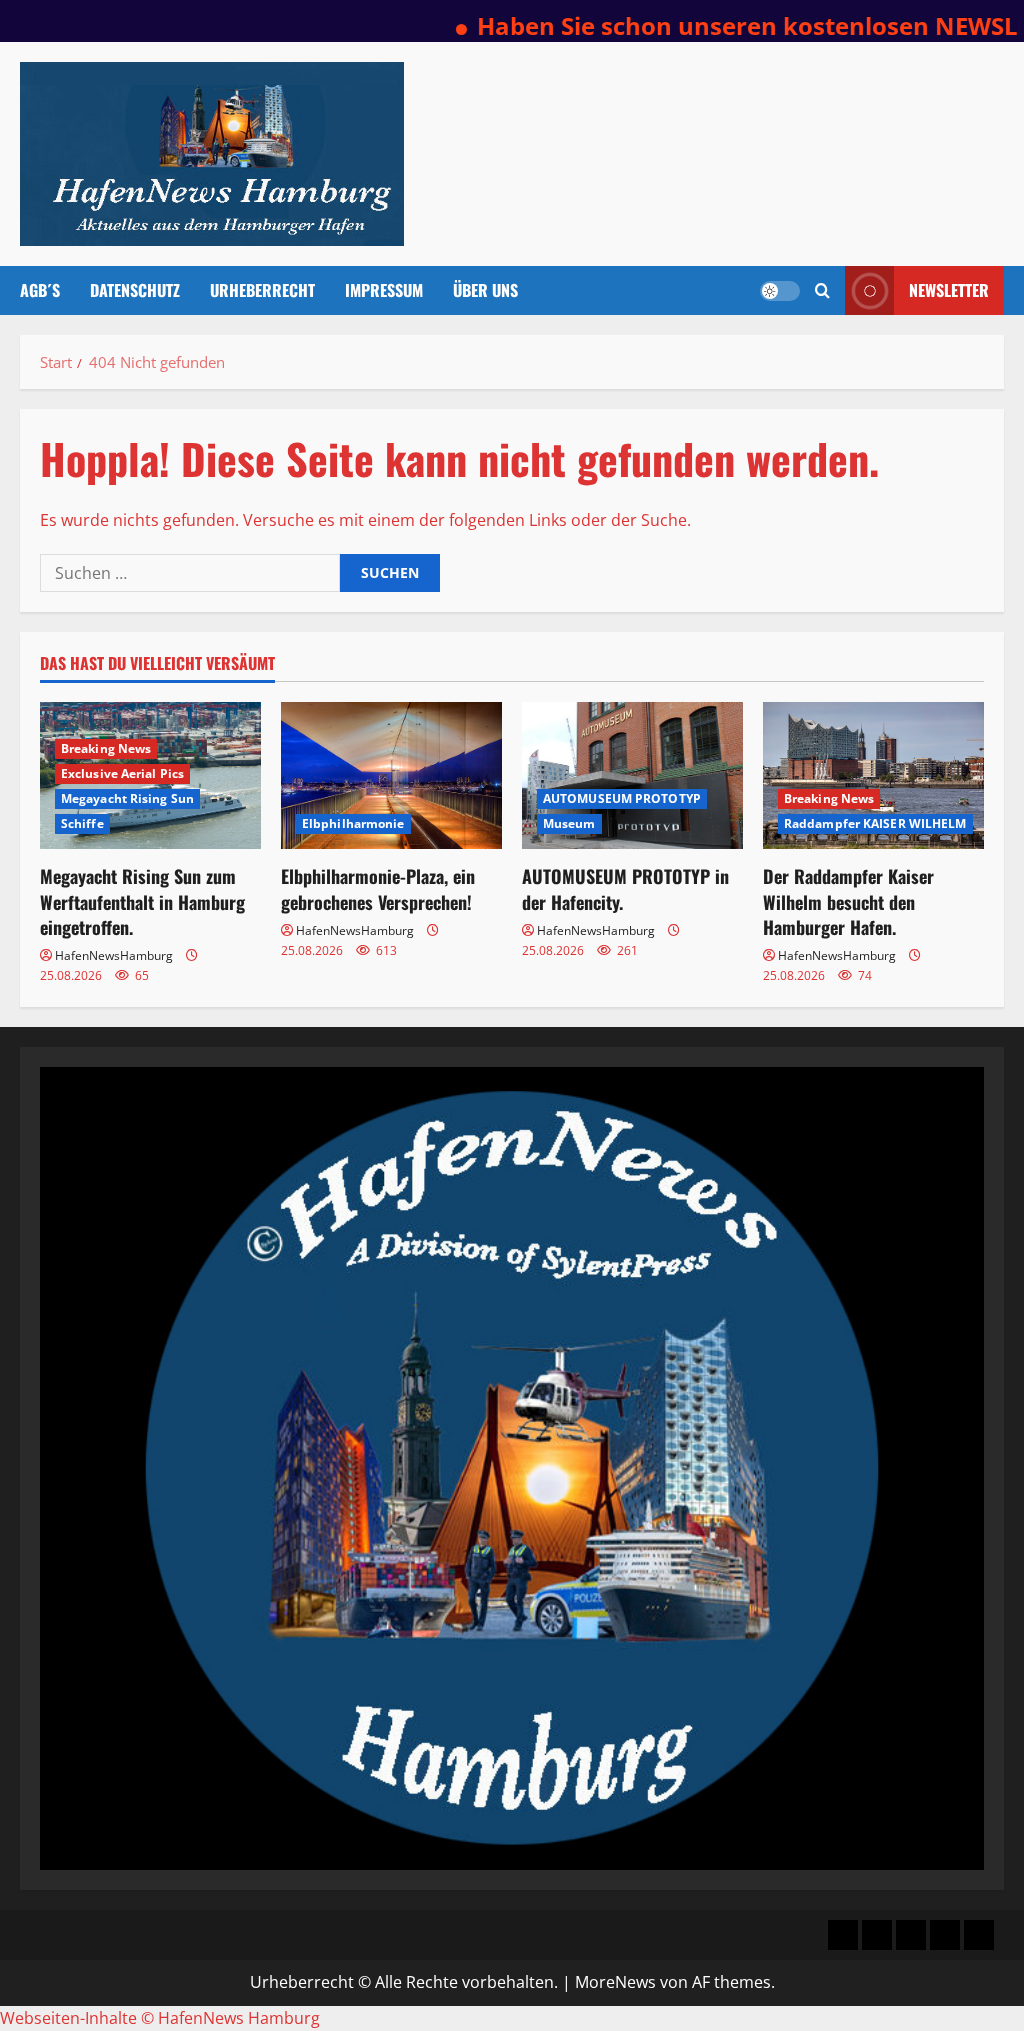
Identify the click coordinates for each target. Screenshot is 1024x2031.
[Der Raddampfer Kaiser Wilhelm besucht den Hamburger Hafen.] (873, 775)
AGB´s (40, 290)
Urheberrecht (262, 290)
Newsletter (949, 290)
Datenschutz (135, 290)
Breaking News (106, 748)
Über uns (485, 290)
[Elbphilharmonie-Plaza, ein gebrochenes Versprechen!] (391, 775)
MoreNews (615, 1982)
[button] (822, 290)
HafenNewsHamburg (114, 955)
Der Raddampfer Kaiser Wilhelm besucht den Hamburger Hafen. (848, 901)
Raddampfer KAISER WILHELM (875, 823)
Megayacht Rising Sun (127, 798)
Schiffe (82, 823)
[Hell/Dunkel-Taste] (780, 291)
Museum (569, 823)
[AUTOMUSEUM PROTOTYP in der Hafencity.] (632, 775)
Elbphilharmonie (353, 823)
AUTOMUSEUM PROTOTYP (622, 798)
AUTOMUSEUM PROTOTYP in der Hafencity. (625, 888)
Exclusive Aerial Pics (122, 773)
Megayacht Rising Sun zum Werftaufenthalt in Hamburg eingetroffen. (142, 901)
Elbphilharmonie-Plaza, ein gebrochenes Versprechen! (378, 888)
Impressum (384, 290)
